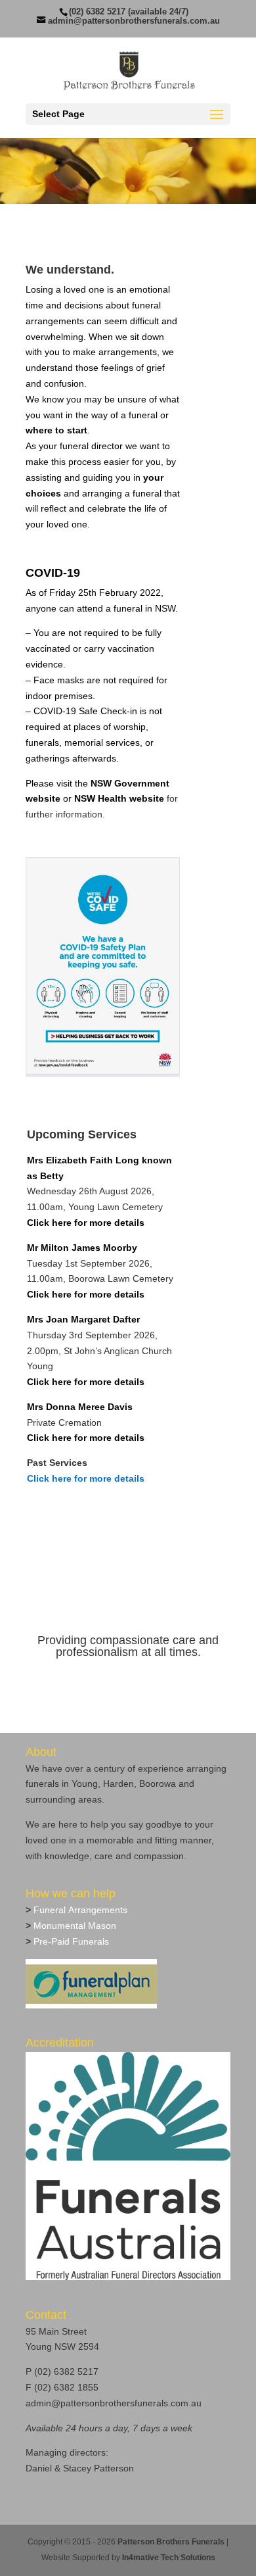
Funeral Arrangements (79, 1910)
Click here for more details (86, 1478)
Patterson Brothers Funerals (171, 2542)
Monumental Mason (74, 1926)
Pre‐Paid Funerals (70, 1941)
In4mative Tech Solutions (169, 2558)
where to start (56, 430)
